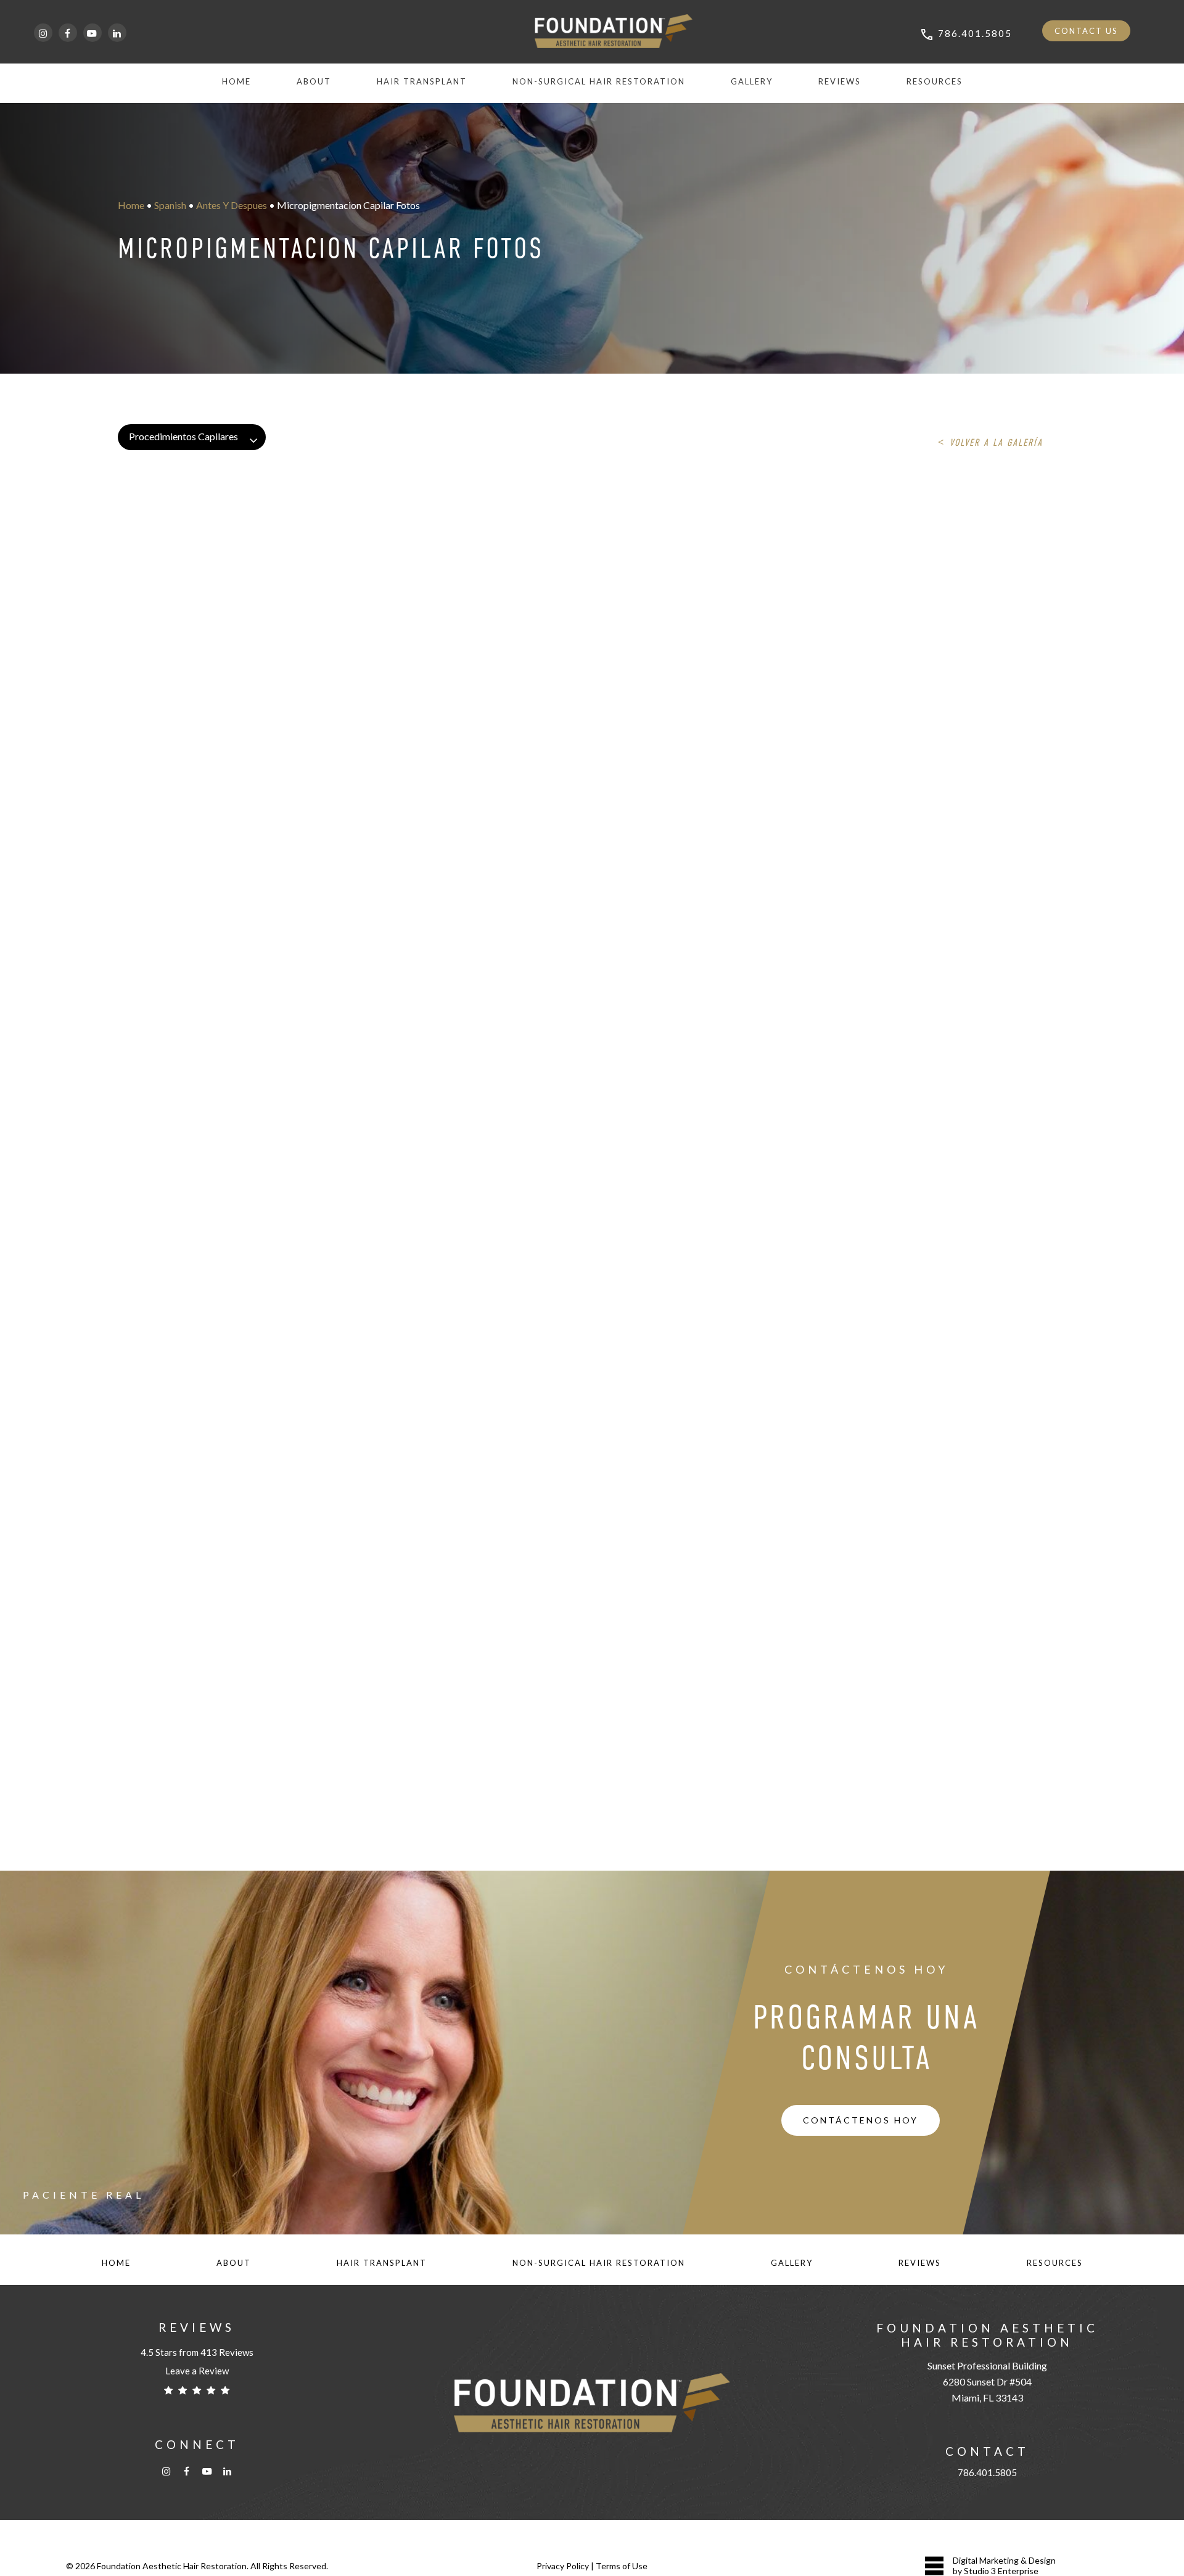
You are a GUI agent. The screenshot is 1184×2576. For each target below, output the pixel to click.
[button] (861, 2120)
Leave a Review (197, 2371)
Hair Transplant (382, 2263)
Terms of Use (622, 2566)
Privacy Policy (563, 2566)
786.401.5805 (987, 2472)
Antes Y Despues (232, 205)
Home (131, 205)
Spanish (170, 205)
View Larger (235, 536)
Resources (1055, 2263)
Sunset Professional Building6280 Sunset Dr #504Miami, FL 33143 (987, 2381)
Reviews (920, 2263)
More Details (302, 536)
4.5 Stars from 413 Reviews (197, 2352)
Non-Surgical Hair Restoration (599, 2263)
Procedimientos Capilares (183, 436)
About (234, 2263)
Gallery (792, 2263)
